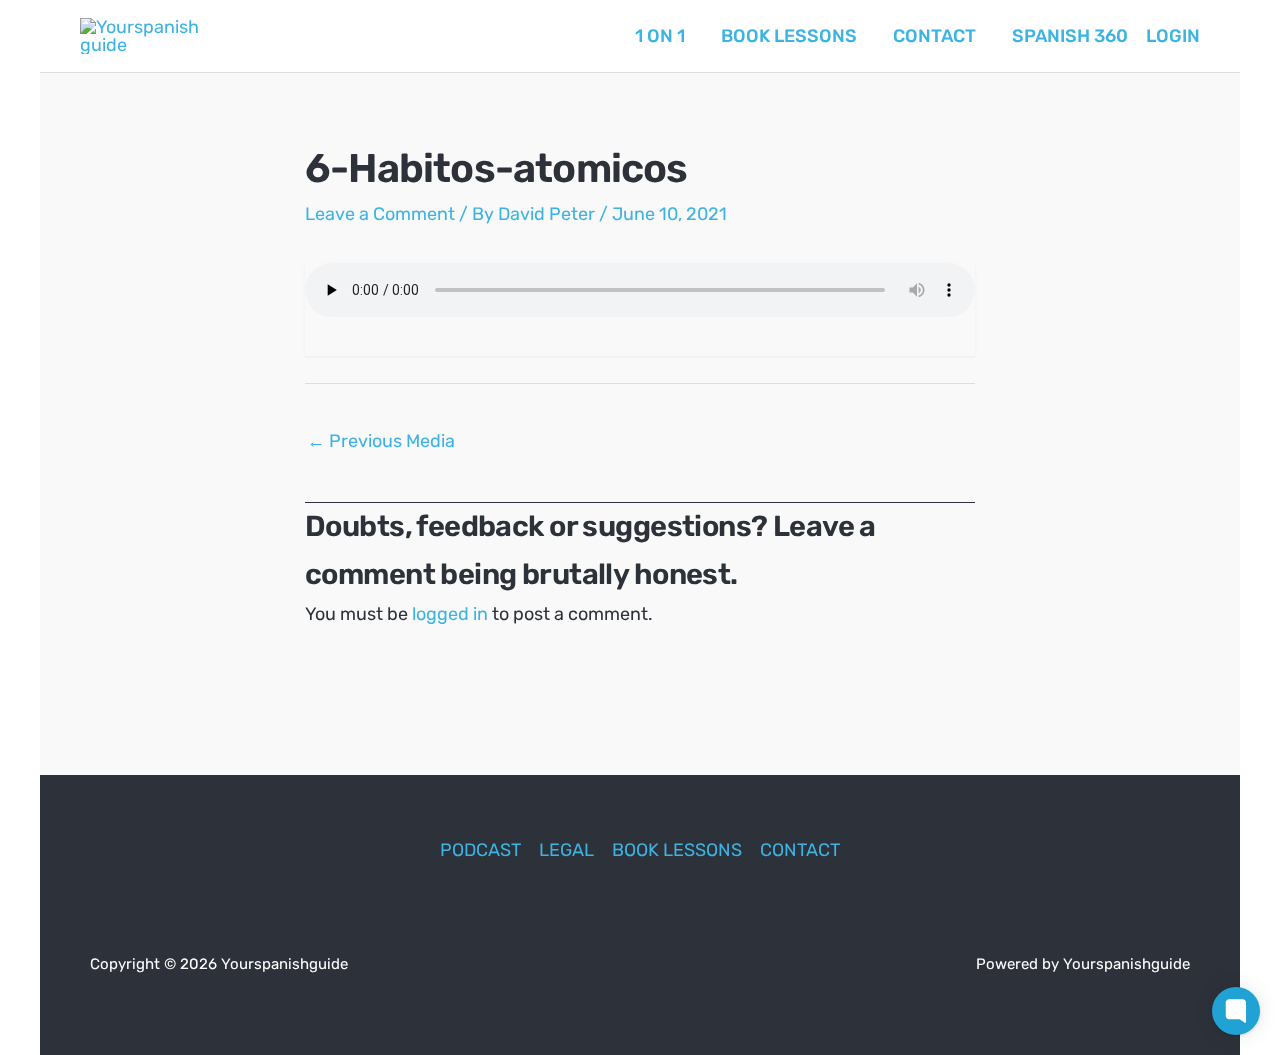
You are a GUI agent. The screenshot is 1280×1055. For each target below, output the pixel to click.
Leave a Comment (380, 214)
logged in (450, 614)
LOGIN (1173, 36)
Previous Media (381, 441)
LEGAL (566, 850)
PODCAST (480, 850)
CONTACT (800, 850)
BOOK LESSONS (677, 850)
